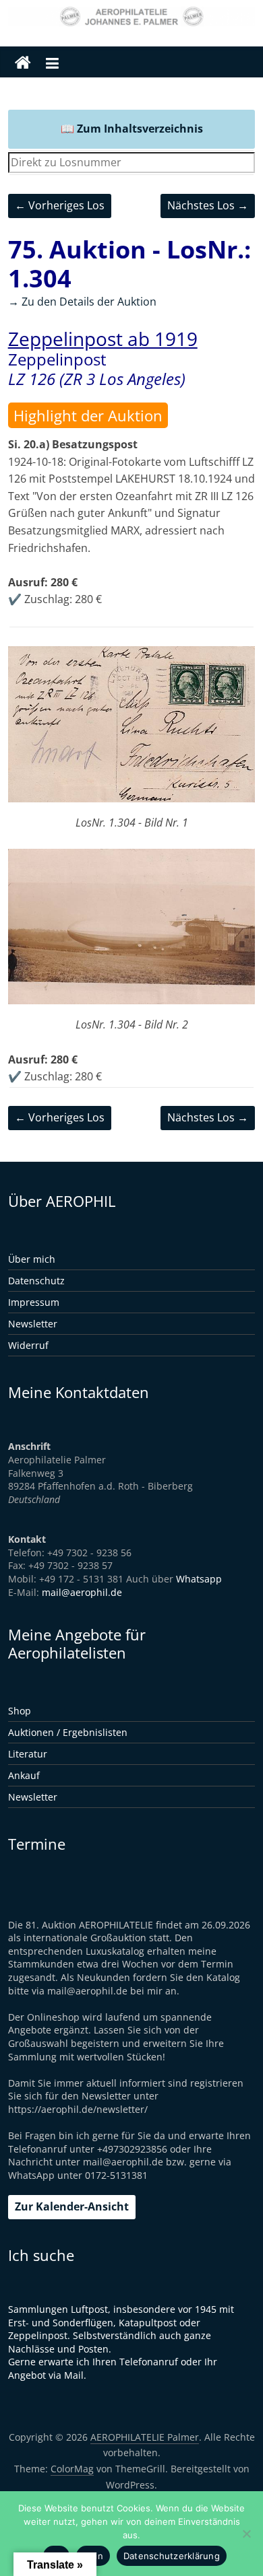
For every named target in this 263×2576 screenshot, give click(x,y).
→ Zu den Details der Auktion (82, 302)
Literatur (28, 1754)
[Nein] (246, 2534)
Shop (20, 1711)
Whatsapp (199, 1579)
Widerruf (28, 1345)
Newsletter (33, 1324)
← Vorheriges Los (60, 205)
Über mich (32, 1259)
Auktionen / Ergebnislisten (68, 1732)
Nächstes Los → (208, 205)
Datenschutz (36, 1281)
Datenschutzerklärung (172, 2556)
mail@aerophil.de (82, 1592)
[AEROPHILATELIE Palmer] (23, 63)
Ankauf (24, 1775)
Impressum (34, 1302)
